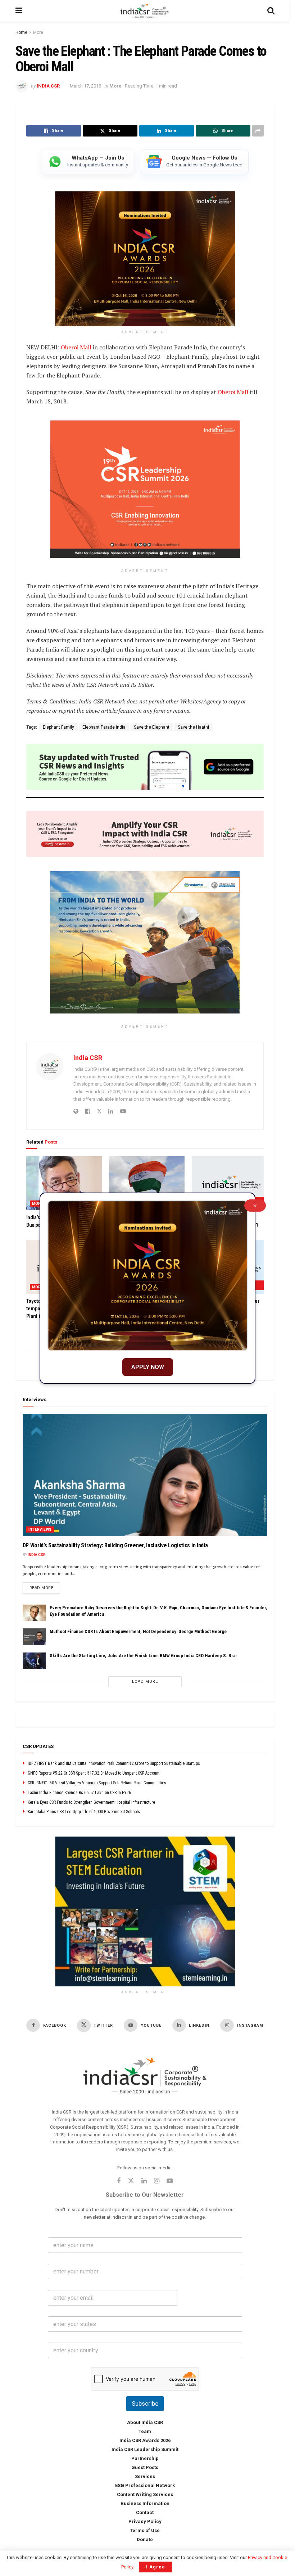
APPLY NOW (148, 1367)
